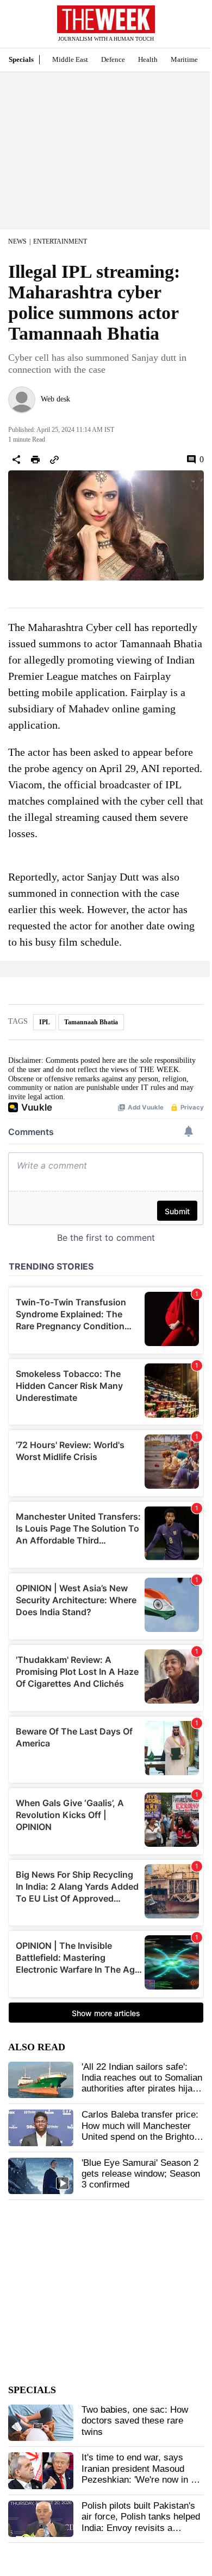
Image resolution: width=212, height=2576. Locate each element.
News (17, 241)
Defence (113, 59)
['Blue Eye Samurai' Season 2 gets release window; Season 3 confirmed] (41, 2176)
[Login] (188, 29)
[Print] (35, 460)
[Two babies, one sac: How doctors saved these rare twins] (41, 2423)
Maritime (184, 59)
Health (148, 59)
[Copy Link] (54, 460)
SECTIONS (16, 27)
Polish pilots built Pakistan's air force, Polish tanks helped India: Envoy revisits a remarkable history (141, 2522)
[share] (16, 460)
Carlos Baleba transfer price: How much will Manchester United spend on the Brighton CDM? (140, 2131)
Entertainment (60, 241)
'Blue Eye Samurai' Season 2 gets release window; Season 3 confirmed (141, 2174)
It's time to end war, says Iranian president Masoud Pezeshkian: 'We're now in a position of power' (139, 2474)
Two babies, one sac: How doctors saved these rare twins (135, 2421)
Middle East (70, 59)
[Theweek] (106, 19)
